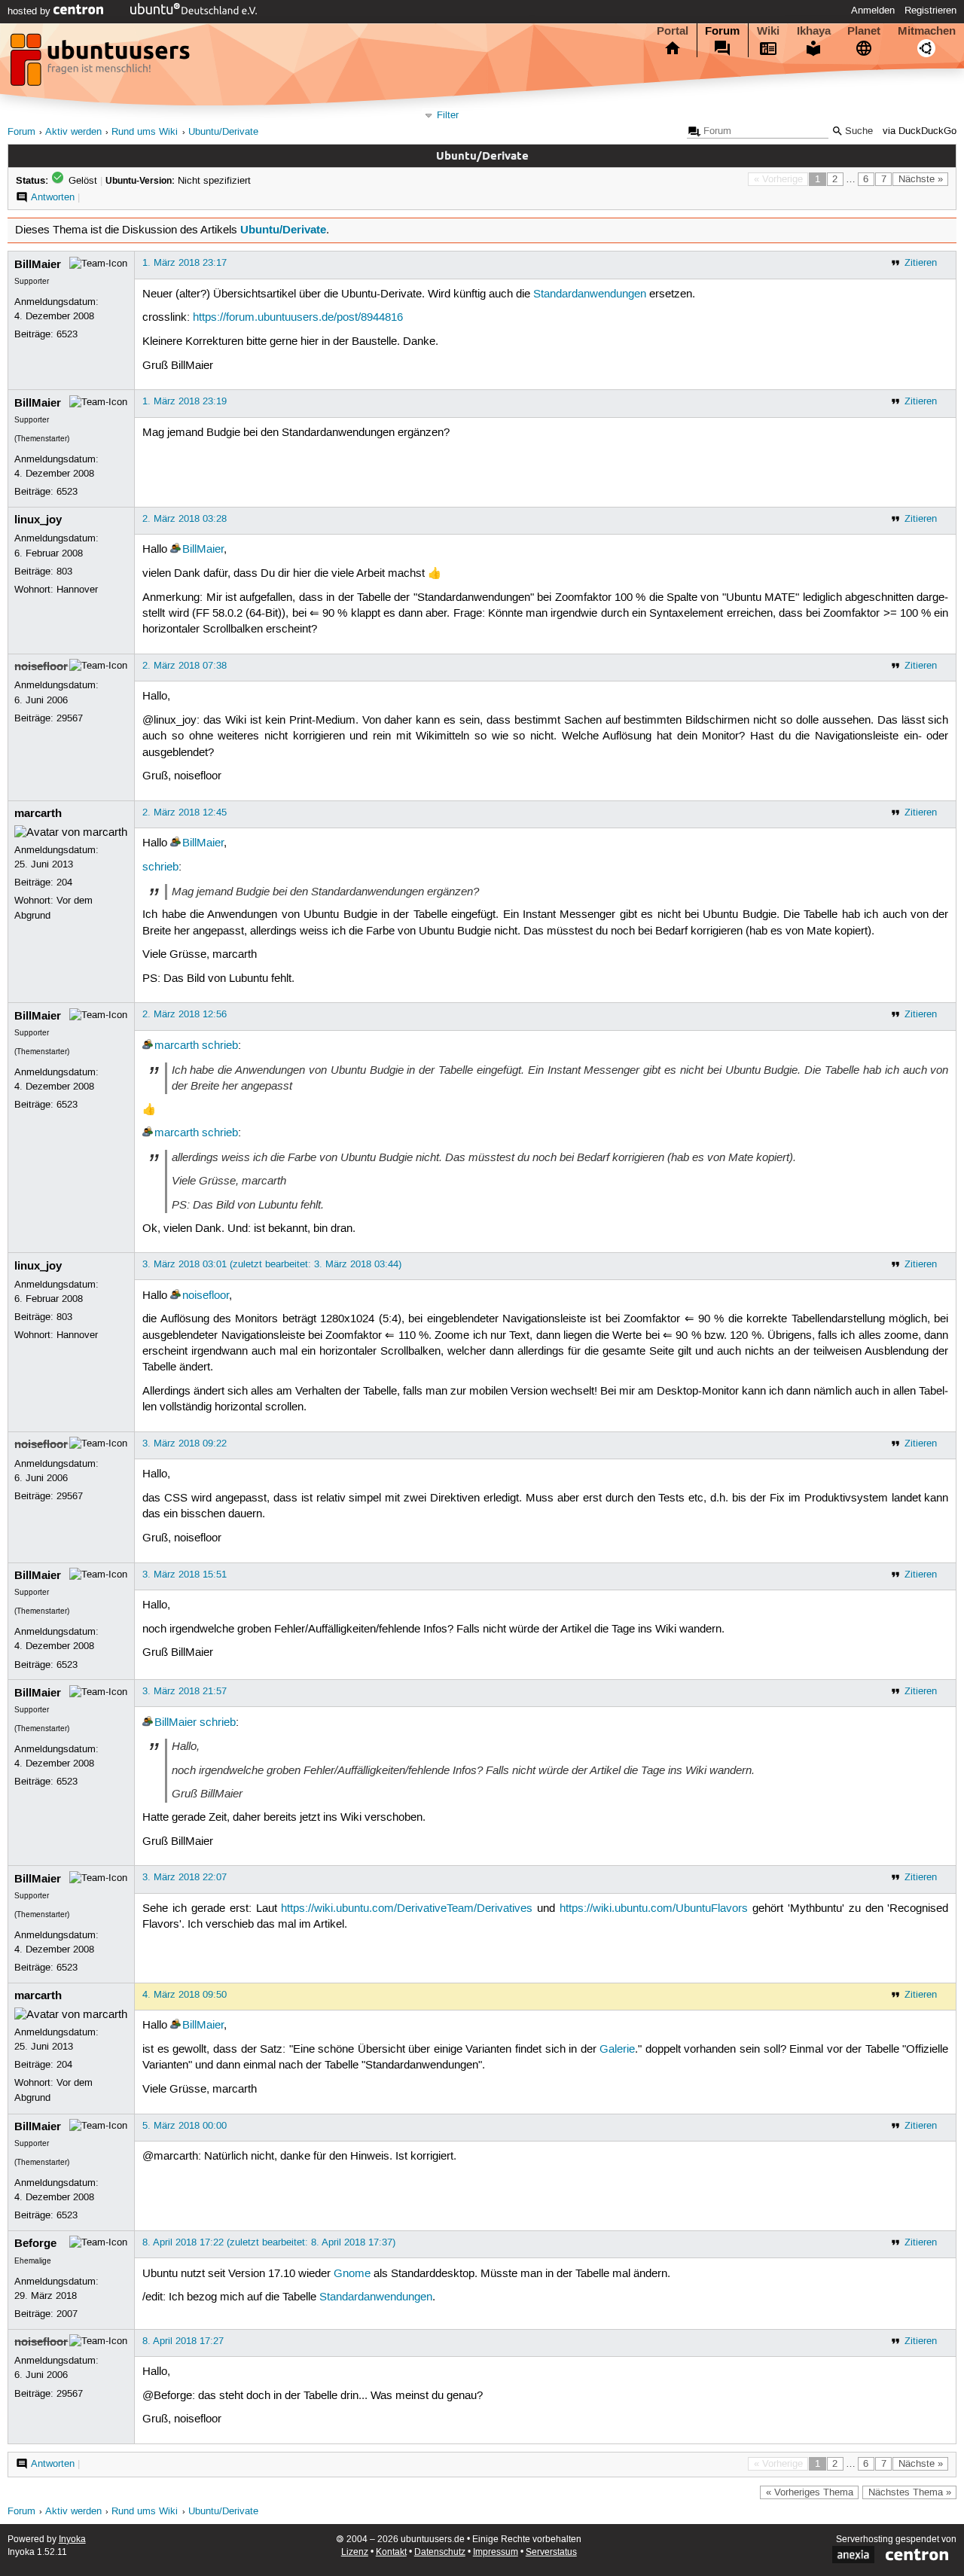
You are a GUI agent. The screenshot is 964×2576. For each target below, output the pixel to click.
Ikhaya (814, 31)
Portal (673, 31)
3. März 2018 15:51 (185, 1575)
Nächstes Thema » (910, 2492)
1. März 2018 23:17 (185, 263)
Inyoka (72, 2539)
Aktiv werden (73, 132)
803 (64, 572)
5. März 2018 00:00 (185, 2126)
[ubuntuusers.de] (102, 64)
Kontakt (391, 2552)
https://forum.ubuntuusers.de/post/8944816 (298, 318)
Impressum (496, 2552)
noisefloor (41, 666)
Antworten (53, 197)
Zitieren (921, 263)
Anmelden (873, 11)
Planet (864, 31)
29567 (70, 718)
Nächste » (921, 179)
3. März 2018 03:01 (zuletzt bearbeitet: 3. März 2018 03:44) (272, 1264)
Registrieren (930, 11)
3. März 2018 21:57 (185, 1691)
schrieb (160, 867)
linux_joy (38, 520)
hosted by (31, 11)
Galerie (617, 2050)
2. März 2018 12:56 (185, 1014)
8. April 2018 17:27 (183, 2341)
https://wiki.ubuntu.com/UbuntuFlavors (654, 1909)
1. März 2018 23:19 (185, 401)
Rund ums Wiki (145, 132)
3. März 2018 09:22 (185, 1443)
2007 (67, 2314)
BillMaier (38, 264)
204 (64, 883)
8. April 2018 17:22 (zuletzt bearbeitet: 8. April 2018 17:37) (269, 2242)
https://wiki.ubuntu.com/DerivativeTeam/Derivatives (407, 1909)
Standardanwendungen (590, 294)
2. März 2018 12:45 (185, 812)
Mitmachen (927, 31)
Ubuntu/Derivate (223, 132)
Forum (722, 31)
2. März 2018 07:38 (185, 666)
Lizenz (355, 2552)
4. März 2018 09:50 (185, 1995)
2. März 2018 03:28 (185, 519)
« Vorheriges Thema (810, 2492)
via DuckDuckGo (920, 131)
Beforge (35, 2243)
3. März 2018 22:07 (185, 1877)
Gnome (352, 2274)
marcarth (38, 813)
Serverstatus (551, 2552)
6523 (67, 334)
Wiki (768, 31)
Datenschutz (440, 2552)
